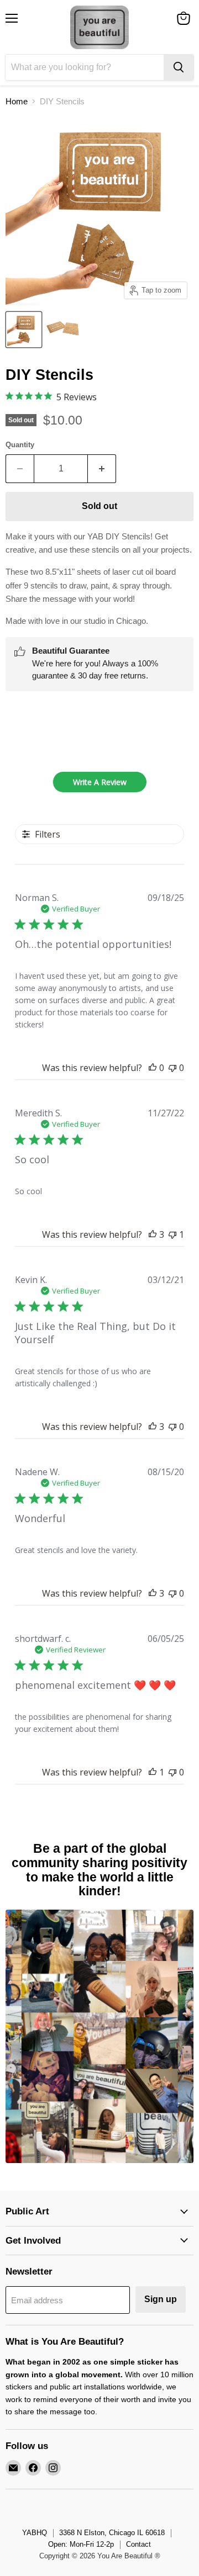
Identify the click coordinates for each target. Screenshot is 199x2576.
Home (17, 101)
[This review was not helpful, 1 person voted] (172, 1234)
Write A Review (100, 782)
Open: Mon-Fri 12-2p (81, 2544)
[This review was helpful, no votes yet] (153, 1068)
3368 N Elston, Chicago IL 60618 (112, 2533)
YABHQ (35, 2533)
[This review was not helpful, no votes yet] (172, 1068)
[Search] (179, 67)
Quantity (20, 445)
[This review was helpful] (153, 1234)
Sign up (161, 2299)
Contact (138, 2544)
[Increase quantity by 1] (102, 469)
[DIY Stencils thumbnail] (24, 330)
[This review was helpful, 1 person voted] (153, 1772)
